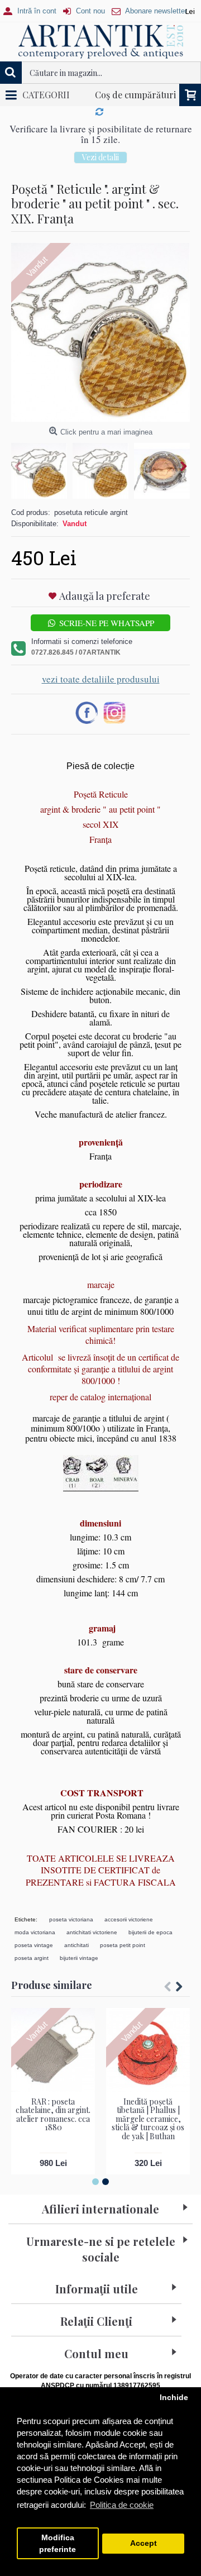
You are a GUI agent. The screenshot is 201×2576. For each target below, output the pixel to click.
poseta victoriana (71, 1930)
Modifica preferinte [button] (58, 2544)
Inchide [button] (174, 2398)
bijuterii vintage (79, 1969)
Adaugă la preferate (105, 607)
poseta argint (32, 1969)
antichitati (76, 1956)
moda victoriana (35, 1943)
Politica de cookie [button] (122, 2505)
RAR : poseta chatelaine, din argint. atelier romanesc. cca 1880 (53, 2125)
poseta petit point (123, 1956)
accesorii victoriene (129, 1930)
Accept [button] (143, 2543)
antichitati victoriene (92, 1943)
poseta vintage (34, 1956)
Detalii (101, 168)
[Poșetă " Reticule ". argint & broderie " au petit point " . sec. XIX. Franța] (100, 343)
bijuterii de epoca (150, 1943)
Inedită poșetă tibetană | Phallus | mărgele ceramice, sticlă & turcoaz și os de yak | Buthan (148, 2129)
